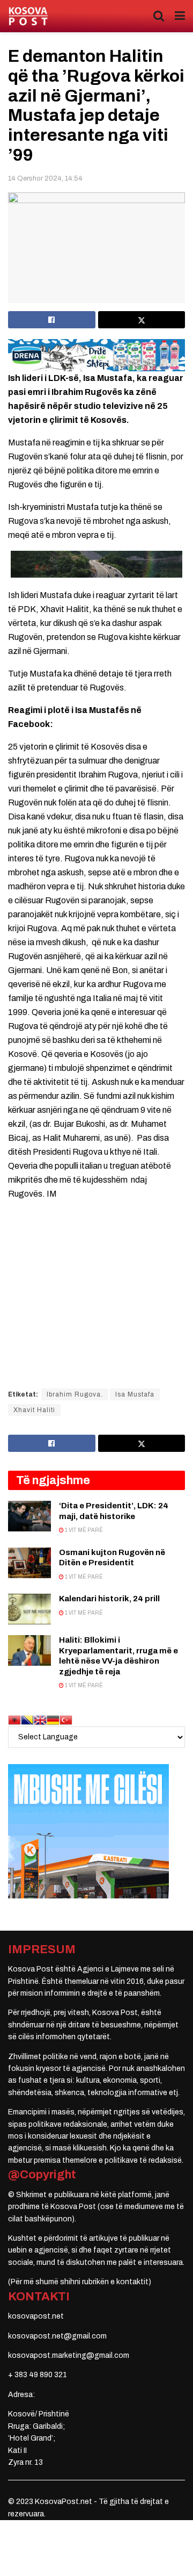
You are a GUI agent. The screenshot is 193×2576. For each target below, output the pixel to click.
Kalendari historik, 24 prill (109, 1599)
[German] (53, 1719)
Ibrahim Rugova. (75, 1394)
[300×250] (88, 1830)
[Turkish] (66, 1719)
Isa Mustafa (135, 1394)
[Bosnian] (27, 1719)
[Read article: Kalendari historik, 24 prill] (29, 1609)
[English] (40, 1719)
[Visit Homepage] (28, 16)
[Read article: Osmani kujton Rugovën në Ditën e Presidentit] (29, 1563)
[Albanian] (14, 1719)
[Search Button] (159, 16)
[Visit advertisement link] (96, 355)
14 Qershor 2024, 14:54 (45, 178)
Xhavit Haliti (34, 1410)
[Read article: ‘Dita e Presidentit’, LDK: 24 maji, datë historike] (29, 1516)
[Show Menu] (180, 16)
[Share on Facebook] (52, 320)
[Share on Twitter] (142, 320)
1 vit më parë (83, 1530)
